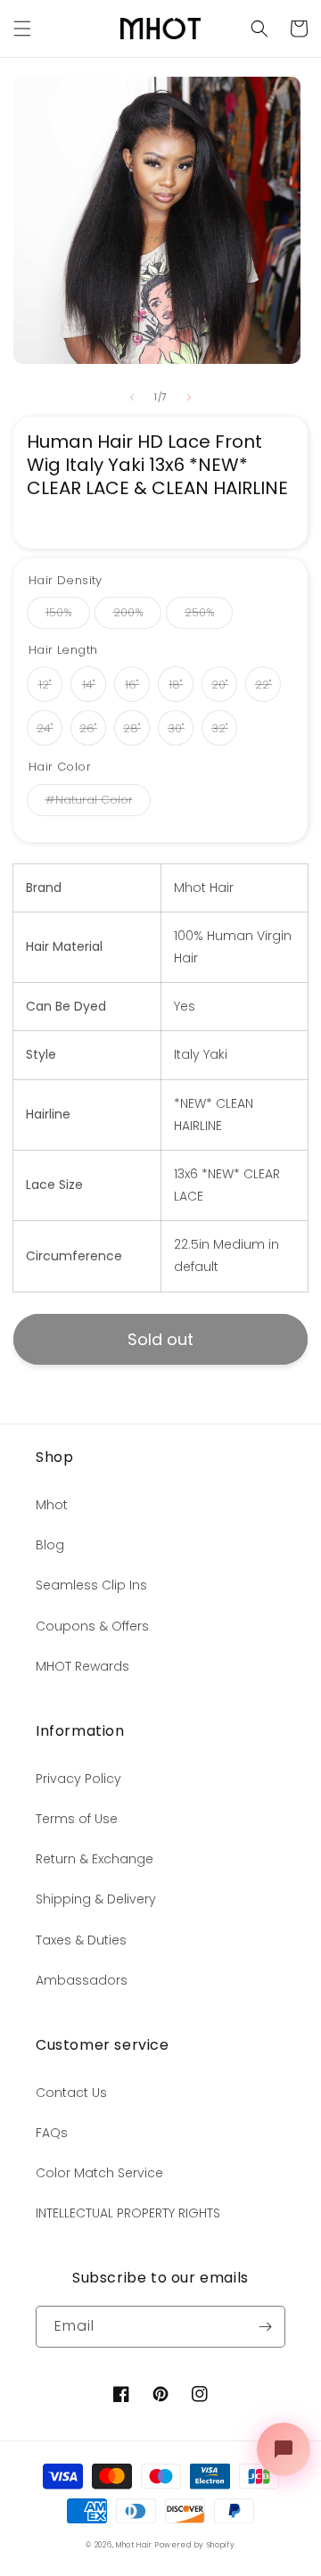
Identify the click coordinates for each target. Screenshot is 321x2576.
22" (263, 685)
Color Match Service (99, 2173)
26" (88, 728)
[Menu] (22, 29)
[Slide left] (132, 397)
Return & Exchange (95, 1859)
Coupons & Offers (92, 1626)
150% (59, 612)
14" (89, 685)
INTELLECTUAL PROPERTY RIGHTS (128, 2213)
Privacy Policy (78, 1779)
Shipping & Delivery (96, 1899)
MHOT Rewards (82, 1666)
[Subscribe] (265, 2327)
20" (220, 685)
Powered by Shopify (195, 2545)
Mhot (52, 1505)
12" (45, 685)
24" (45, 728)
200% (128, 612)
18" (176, 685)
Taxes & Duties (81, 1940)
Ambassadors (82, 1980)
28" (132, 728)
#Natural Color (89, 800)
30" (176, 728)
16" (132, 685)
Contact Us (71, 2093)
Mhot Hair (134, 2545)
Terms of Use (77, 1819)
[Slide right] (189, 397)
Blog (50, 1545)
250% (200, 612)
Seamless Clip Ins (91, 1585)
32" (220, 728)
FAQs (52, 2133)
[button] (259, 29)
